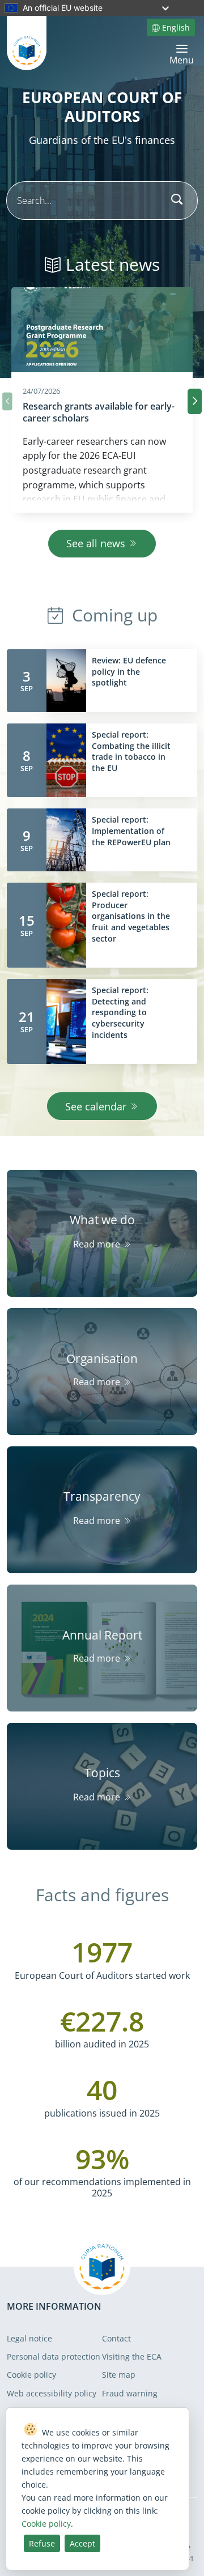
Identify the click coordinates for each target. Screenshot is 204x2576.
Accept (82, 2543)
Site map (119, 2375)
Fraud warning (130, 2393)
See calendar (96, 1106)
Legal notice (29, 2338)
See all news (96, 543)
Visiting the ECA (132, 2356)
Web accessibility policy (52, 2393)
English (176, 27)
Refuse (42, 2543)
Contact (116, 2338)
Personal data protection (54, 2356)
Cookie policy (31, 2375)
